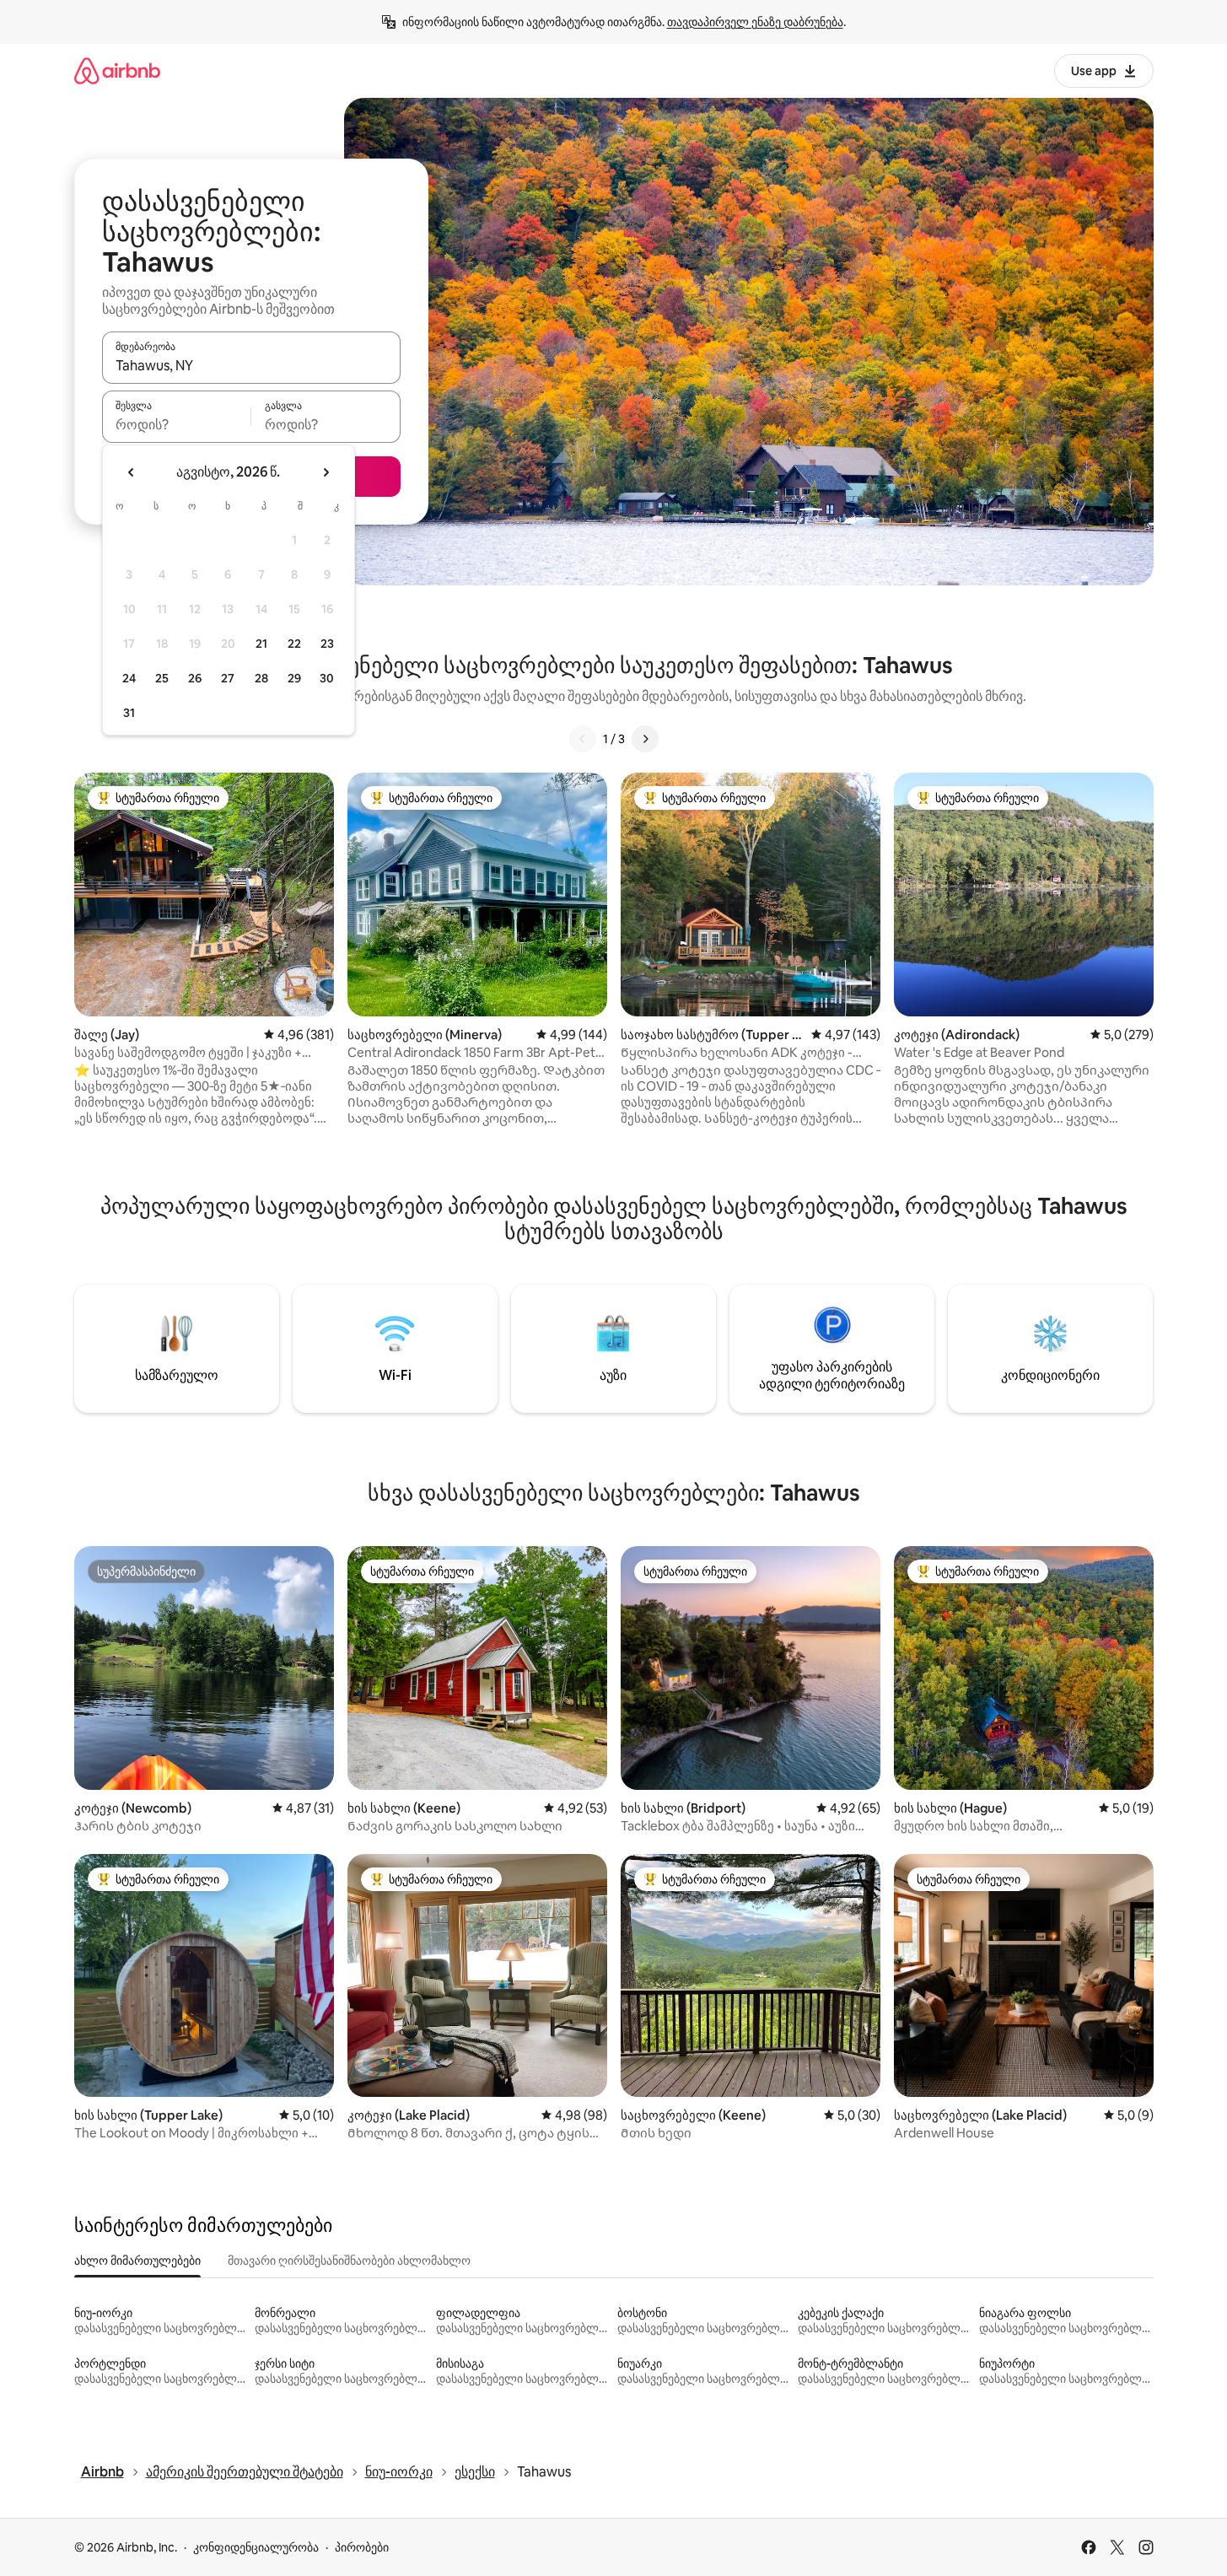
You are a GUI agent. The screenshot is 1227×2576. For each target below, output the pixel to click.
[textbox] (177, 424)
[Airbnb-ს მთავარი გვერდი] (117, 70)
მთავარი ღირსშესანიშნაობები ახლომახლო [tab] (349, 2261)
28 (261, 678)
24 (129, 678)
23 (327, 644)
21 (261, 644)
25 (162, 678)
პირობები (362, 2547)
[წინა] (583, 739)
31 (129, 713)
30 (327, 678)
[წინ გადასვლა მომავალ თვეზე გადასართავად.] (326, 472)
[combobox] (251, 365)
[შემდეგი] (645, 739)
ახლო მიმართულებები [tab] (137, 2261)
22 (294, 644)
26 (195, 678)
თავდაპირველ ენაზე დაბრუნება (755, 22)
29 (294, 678)
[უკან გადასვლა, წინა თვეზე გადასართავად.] (132, 472)
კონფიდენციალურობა (256, 2547)
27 (228, 678)
